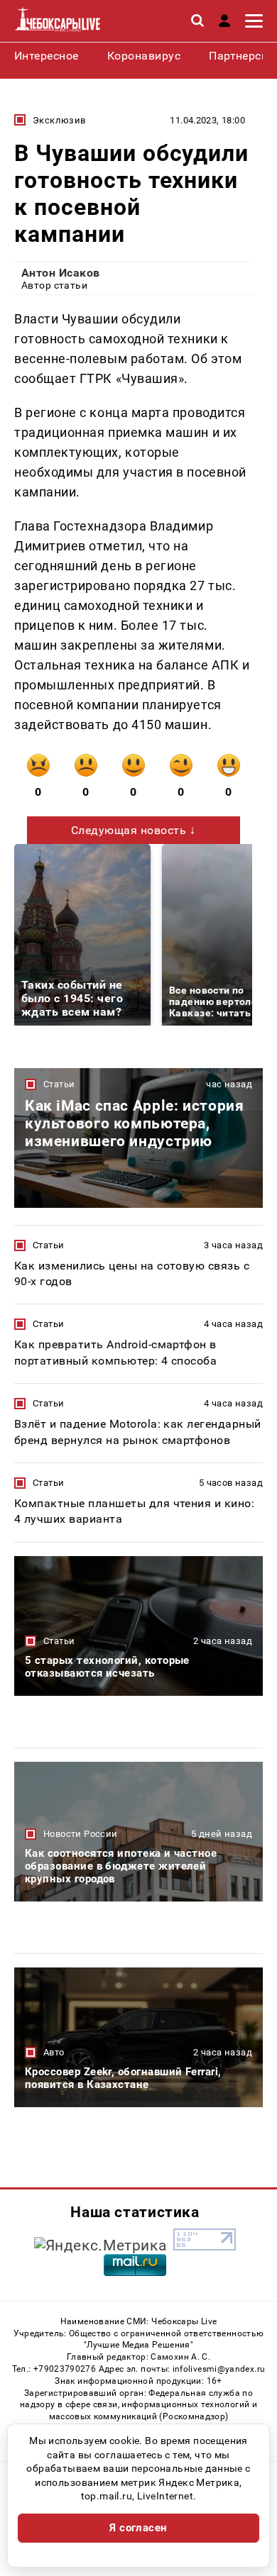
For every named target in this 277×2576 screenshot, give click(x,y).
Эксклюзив (59, 120)
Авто (54, 2052)
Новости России (80, 1834)
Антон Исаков (61, 273)
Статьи (59, 1084)
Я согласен (138, 2528)
